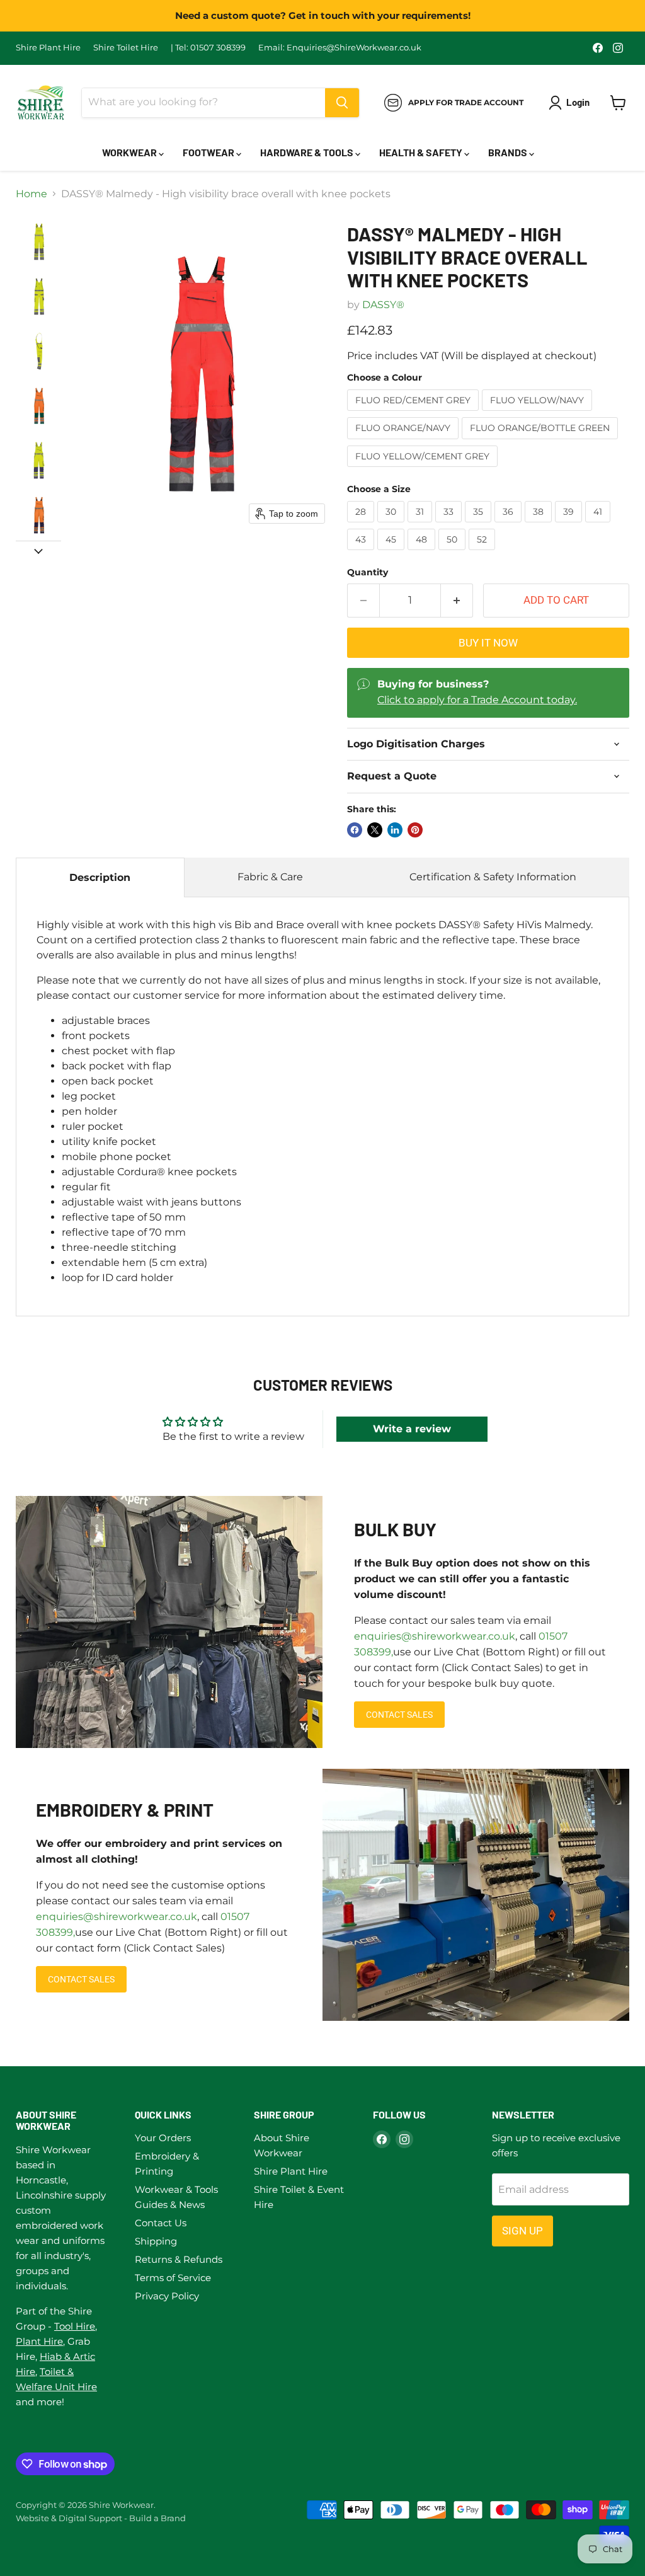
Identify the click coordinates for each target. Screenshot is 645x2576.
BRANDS (509, 152)
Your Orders (163, 2138)
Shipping (156, 2241)
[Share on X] (375, 830)
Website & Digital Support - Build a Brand (101, 2518)
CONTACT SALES (399, 1715)
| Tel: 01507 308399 (208, 48)
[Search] (342, 103)
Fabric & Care (270, 877)
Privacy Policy (167, 2296)
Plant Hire (39, 2341)
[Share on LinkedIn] (395, 830)
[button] (39, 242)
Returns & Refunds (179, 2259)
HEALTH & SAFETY (422, 152)
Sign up (522, 2231)
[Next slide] (38, 551)
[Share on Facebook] (355, 830)
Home (31, 194)
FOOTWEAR (209, 152)
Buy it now (488, 643)
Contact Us (161, 2223)
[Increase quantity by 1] (457, 601)
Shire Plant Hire (48, 48)
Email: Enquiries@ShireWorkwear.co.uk (340, 48)
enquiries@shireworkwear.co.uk (435, 1636)
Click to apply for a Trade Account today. (477, 700)
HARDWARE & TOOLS (308, 152)
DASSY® (383, 305)
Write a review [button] (412, 1429)
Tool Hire (75, 2326)
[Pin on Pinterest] (415, 830)
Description (100, 877)
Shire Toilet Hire (126, 48)
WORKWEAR (130, 152)
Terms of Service (173, 2278)
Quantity (368, 572)
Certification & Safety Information (493, 877)
